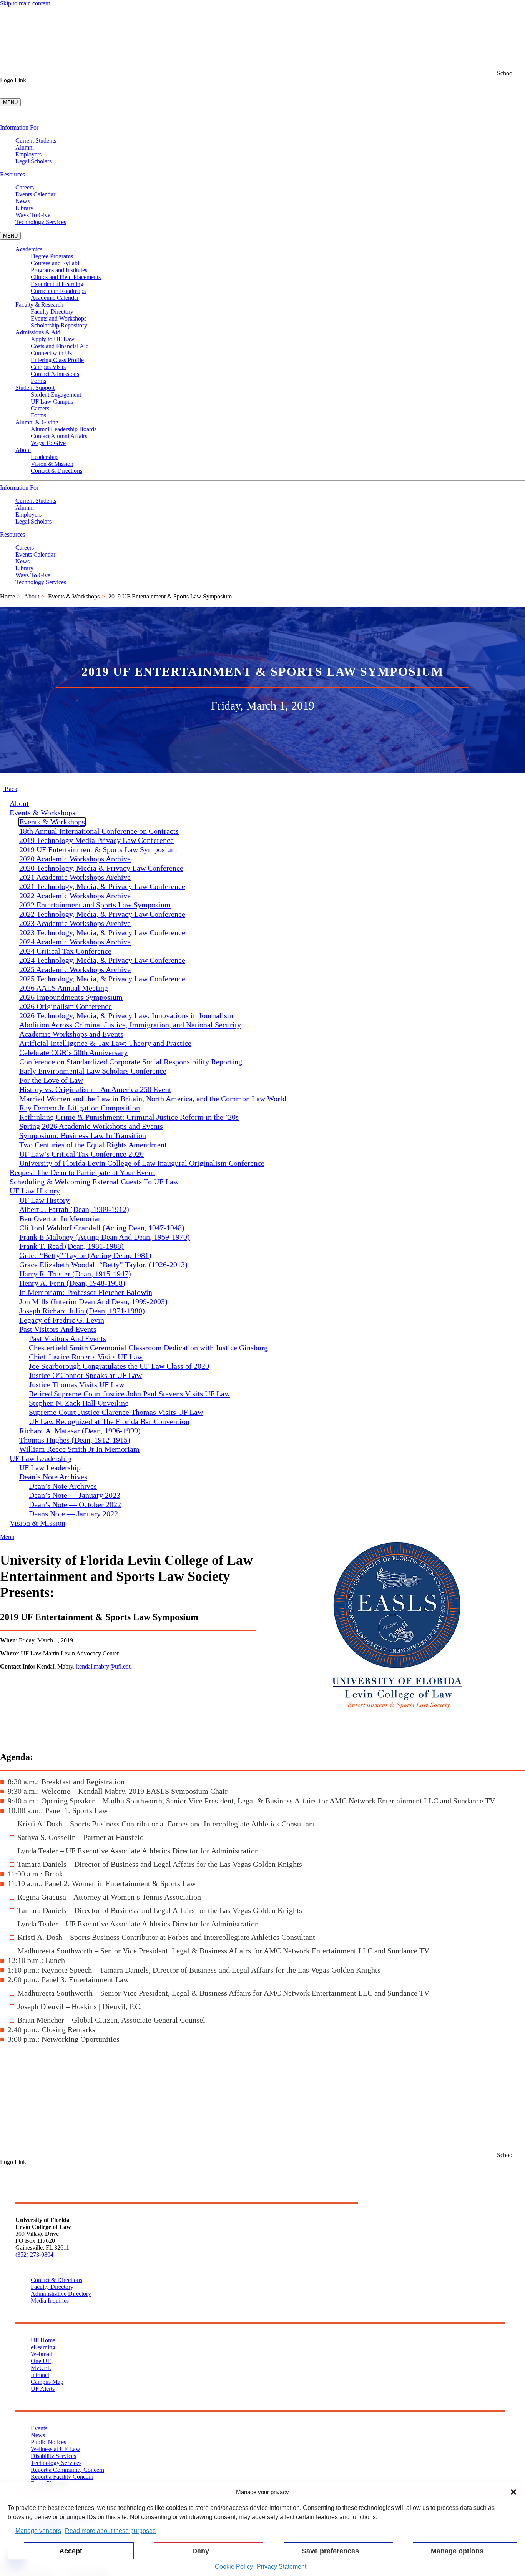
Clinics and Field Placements (66, 277)
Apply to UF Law (53, 339)
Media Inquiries (50, 2301)
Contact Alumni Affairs (59, 436)
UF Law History (44, 1200)
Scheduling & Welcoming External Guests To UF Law (94, 1182)
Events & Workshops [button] (42, 813)
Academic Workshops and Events (71, 1034)
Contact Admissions (55, 374)
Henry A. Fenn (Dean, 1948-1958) (72, 1283)
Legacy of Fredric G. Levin (62, 1320)
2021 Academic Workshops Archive (75, 877)
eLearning (43, 2347)
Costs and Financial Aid (60, 346)
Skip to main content (25, 3)
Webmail (42, 2354)
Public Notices (48, 2442)
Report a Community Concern (67, 2470)
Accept (71, 2551)
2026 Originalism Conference (66, 1006)
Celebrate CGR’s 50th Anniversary (73, 1052)
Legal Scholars (33, 161)
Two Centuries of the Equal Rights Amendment (93, 1145)
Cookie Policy (234, 2567)
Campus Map (47, 2382)
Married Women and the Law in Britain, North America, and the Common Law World (153, 1099)
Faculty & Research (39, 305)
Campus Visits (48, 367)
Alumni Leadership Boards (64, 429)
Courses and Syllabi (55, 263)
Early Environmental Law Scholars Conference (93, 1071)
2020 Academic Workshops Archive (75, 859)
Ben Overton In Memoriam (62, 1218)
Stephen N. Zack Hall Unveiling (79, 1403)
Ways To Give (33, 215)
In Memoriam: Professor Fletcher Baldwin (86, 1292)
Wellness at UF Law (56, 2449)
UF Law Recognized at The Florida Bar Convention (109, 1421)
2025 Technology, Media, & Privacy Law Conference (102, 979)
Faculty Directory (52, 312)
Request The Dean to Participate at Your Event (82, 1172)
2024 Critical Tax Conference (65, 951)
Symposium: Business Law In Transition (83, 1135)
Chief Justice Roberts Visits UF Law (86, 1357)
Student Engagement (56, 395)
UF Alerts (43, 2389)
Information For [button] (19, 127)
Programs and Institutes (59, 270)
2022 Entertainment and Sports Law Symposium (95, 905)
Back (10, 789)
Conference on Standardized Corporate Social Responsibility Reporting (131, 1062)
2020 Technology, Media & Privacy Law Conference (101, 868)
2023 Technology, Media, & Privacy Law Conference (102, 932)
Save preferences (330, 2551)
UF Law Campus (52, 401)
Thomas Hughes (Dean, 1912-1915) (75, 1440)
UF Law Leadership (50, 1467)
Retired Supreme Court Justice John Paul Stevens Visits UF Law (129, 1394)
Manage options (457, 2551)
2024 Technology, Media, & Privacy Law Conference (102, 960)
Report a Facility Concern (62, 2477)
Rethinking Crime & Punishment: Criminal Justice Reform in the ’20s (129, 1117)
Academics (29, 249)
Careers (25, 187)
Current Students (36, 140)
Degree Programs (52, 256)
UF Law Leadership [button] (40, 1458)
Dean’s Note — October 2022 (75, 1504)
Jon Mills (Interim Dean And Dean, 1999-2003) (93, 1301)
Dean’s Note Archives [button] (53, 1477)
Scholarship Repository (59, 325)
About (23, 450)
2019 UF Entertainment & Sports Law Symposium (98, 849)
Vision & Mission (52, 464)
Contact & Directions (56, 471)
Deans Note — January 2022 (73, 1514)
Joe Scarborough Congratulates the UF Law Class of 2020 (119, 1366)
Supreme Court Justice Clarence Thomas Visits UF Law (116, 1412)
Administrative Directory (61, 2294)
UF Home (43, 2340)
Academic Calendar (55, 298)
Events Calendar (35, 194)
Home (7, 596)
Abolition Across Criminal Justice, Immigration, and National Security (130, 1025)
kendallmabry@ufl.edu (104, 1666)
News (22, 201)
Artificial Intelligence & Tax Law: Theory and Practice (105, 1043)
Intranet (40, 2375)
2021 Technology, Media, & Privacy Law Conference (102, 886)
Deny (201, 2551)
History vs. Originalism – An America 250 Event (95, 1089)
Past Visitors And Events (67, 1338)
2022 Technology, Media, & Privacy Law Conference (102, 914)
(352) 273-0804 (34, 2254)
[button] (513, 2492)
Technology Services (41, 222)
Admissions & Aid (38, 332)
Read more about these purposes (110, 2531)
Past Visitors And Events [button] (58, 1329)
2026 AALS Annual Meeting (64, 988)
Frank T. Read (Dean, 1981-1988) (71, 1246)
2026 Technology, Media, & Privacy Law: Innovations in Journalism (126, 1015)
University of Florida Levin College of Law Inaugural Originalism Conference (142, 1163)
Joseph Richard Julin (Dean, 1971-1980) (82, 1311)
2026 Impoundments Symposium (71, 997)
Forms (38, 381)
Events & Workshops (74, 596)
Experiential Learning (57, 284)
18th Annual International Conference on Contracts (99, 831)
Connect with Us (51, 353)
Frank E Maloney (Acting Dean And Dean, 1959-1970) (105, 1237)
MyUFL (41, 2368)
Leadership (44, 457)
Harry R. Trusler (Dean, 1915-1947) (75, 1274)
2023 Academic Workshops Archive (75, 923)
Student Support (35, 388)
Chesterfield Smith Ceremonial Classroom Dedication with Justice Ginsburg (148, 1348)
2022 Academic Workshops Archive (75, 896)
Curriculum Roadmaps (58, 291)
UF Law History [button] (35, 1191)
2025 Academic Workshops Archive (75, 969)
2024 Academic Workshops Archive (75, 942)
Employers (28, 154)
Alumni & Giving (37, 422)
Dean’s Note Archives (63, 1486)
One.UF (41, 2361)
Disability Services (53, 2456)
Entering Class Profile (57, 360)
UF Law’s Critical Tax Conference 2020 (81, 1154)
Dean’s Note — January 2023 (75, 1495)
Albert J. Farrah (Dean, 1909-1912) (74, 1209)
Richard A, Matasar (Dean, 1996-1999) (80, 1431)
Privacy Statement (282, 2567)
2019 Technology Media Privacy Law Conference (96, 840)
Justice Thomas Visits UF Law (76, 1384)
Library (24, 208)
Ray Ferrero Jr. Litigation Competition (80, 1108)
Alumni (25, 147)
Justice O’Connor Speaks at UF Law (85, 1375)
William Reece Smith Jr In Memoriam (79, 1449)
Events (39, 2428)
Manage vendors (38, 2531)
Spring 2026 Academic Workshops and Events (91, 1126)
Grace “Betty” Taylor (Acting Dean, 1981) (85, 1255)
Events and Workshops (59, 318)
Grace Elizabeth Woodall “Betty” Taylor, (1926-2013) (103, 1265)
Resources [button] (12, 174)
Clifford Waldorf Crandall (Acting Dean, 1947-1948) (102, 1228)
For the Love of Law (51, 1080)
